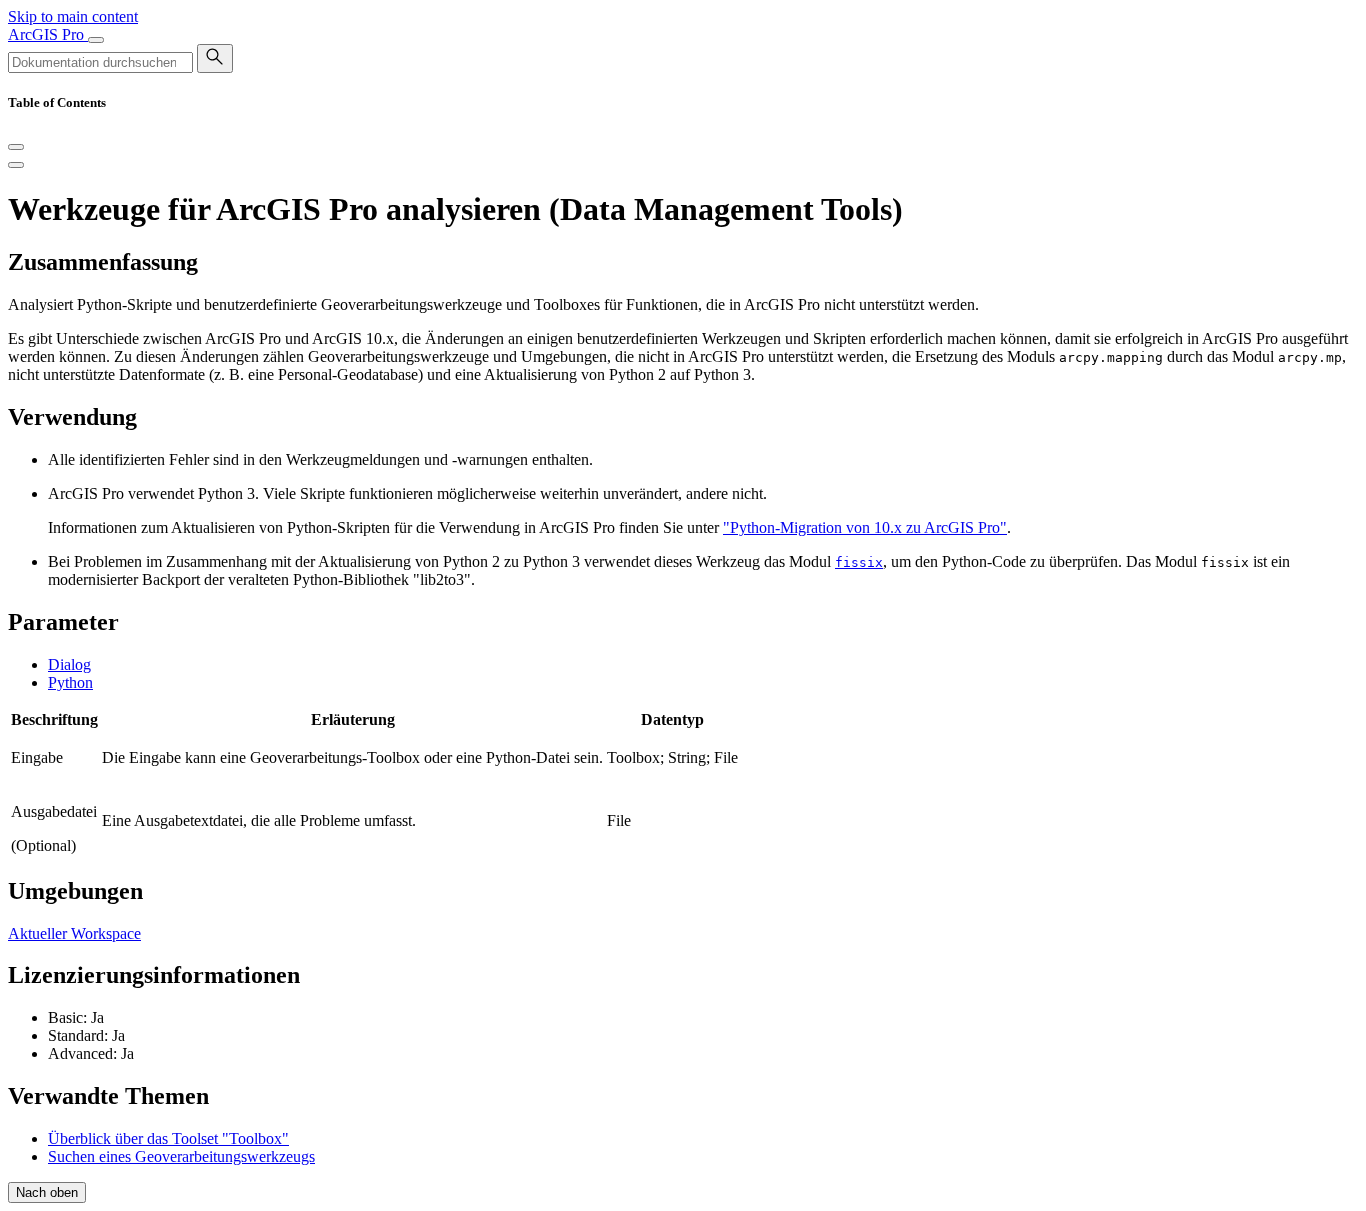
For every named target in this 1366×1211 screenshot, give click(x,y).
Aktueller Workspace (74, 933)
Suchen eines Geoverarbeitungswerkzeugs (181, 1156)
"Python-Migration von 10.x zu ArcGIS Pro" (865, 527)
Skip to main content (73, 16)
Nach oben (47, 1192)
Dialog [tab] (69, 664)
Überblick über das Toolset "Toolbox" (168, 1138)
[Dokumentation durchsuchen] (215, 58)
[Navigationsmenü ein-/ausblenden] (96, 40)
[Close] (16, 147)
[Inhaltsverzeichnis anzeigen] (16, 165)
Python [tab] (70, 682)
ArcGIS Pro (48, 34)
